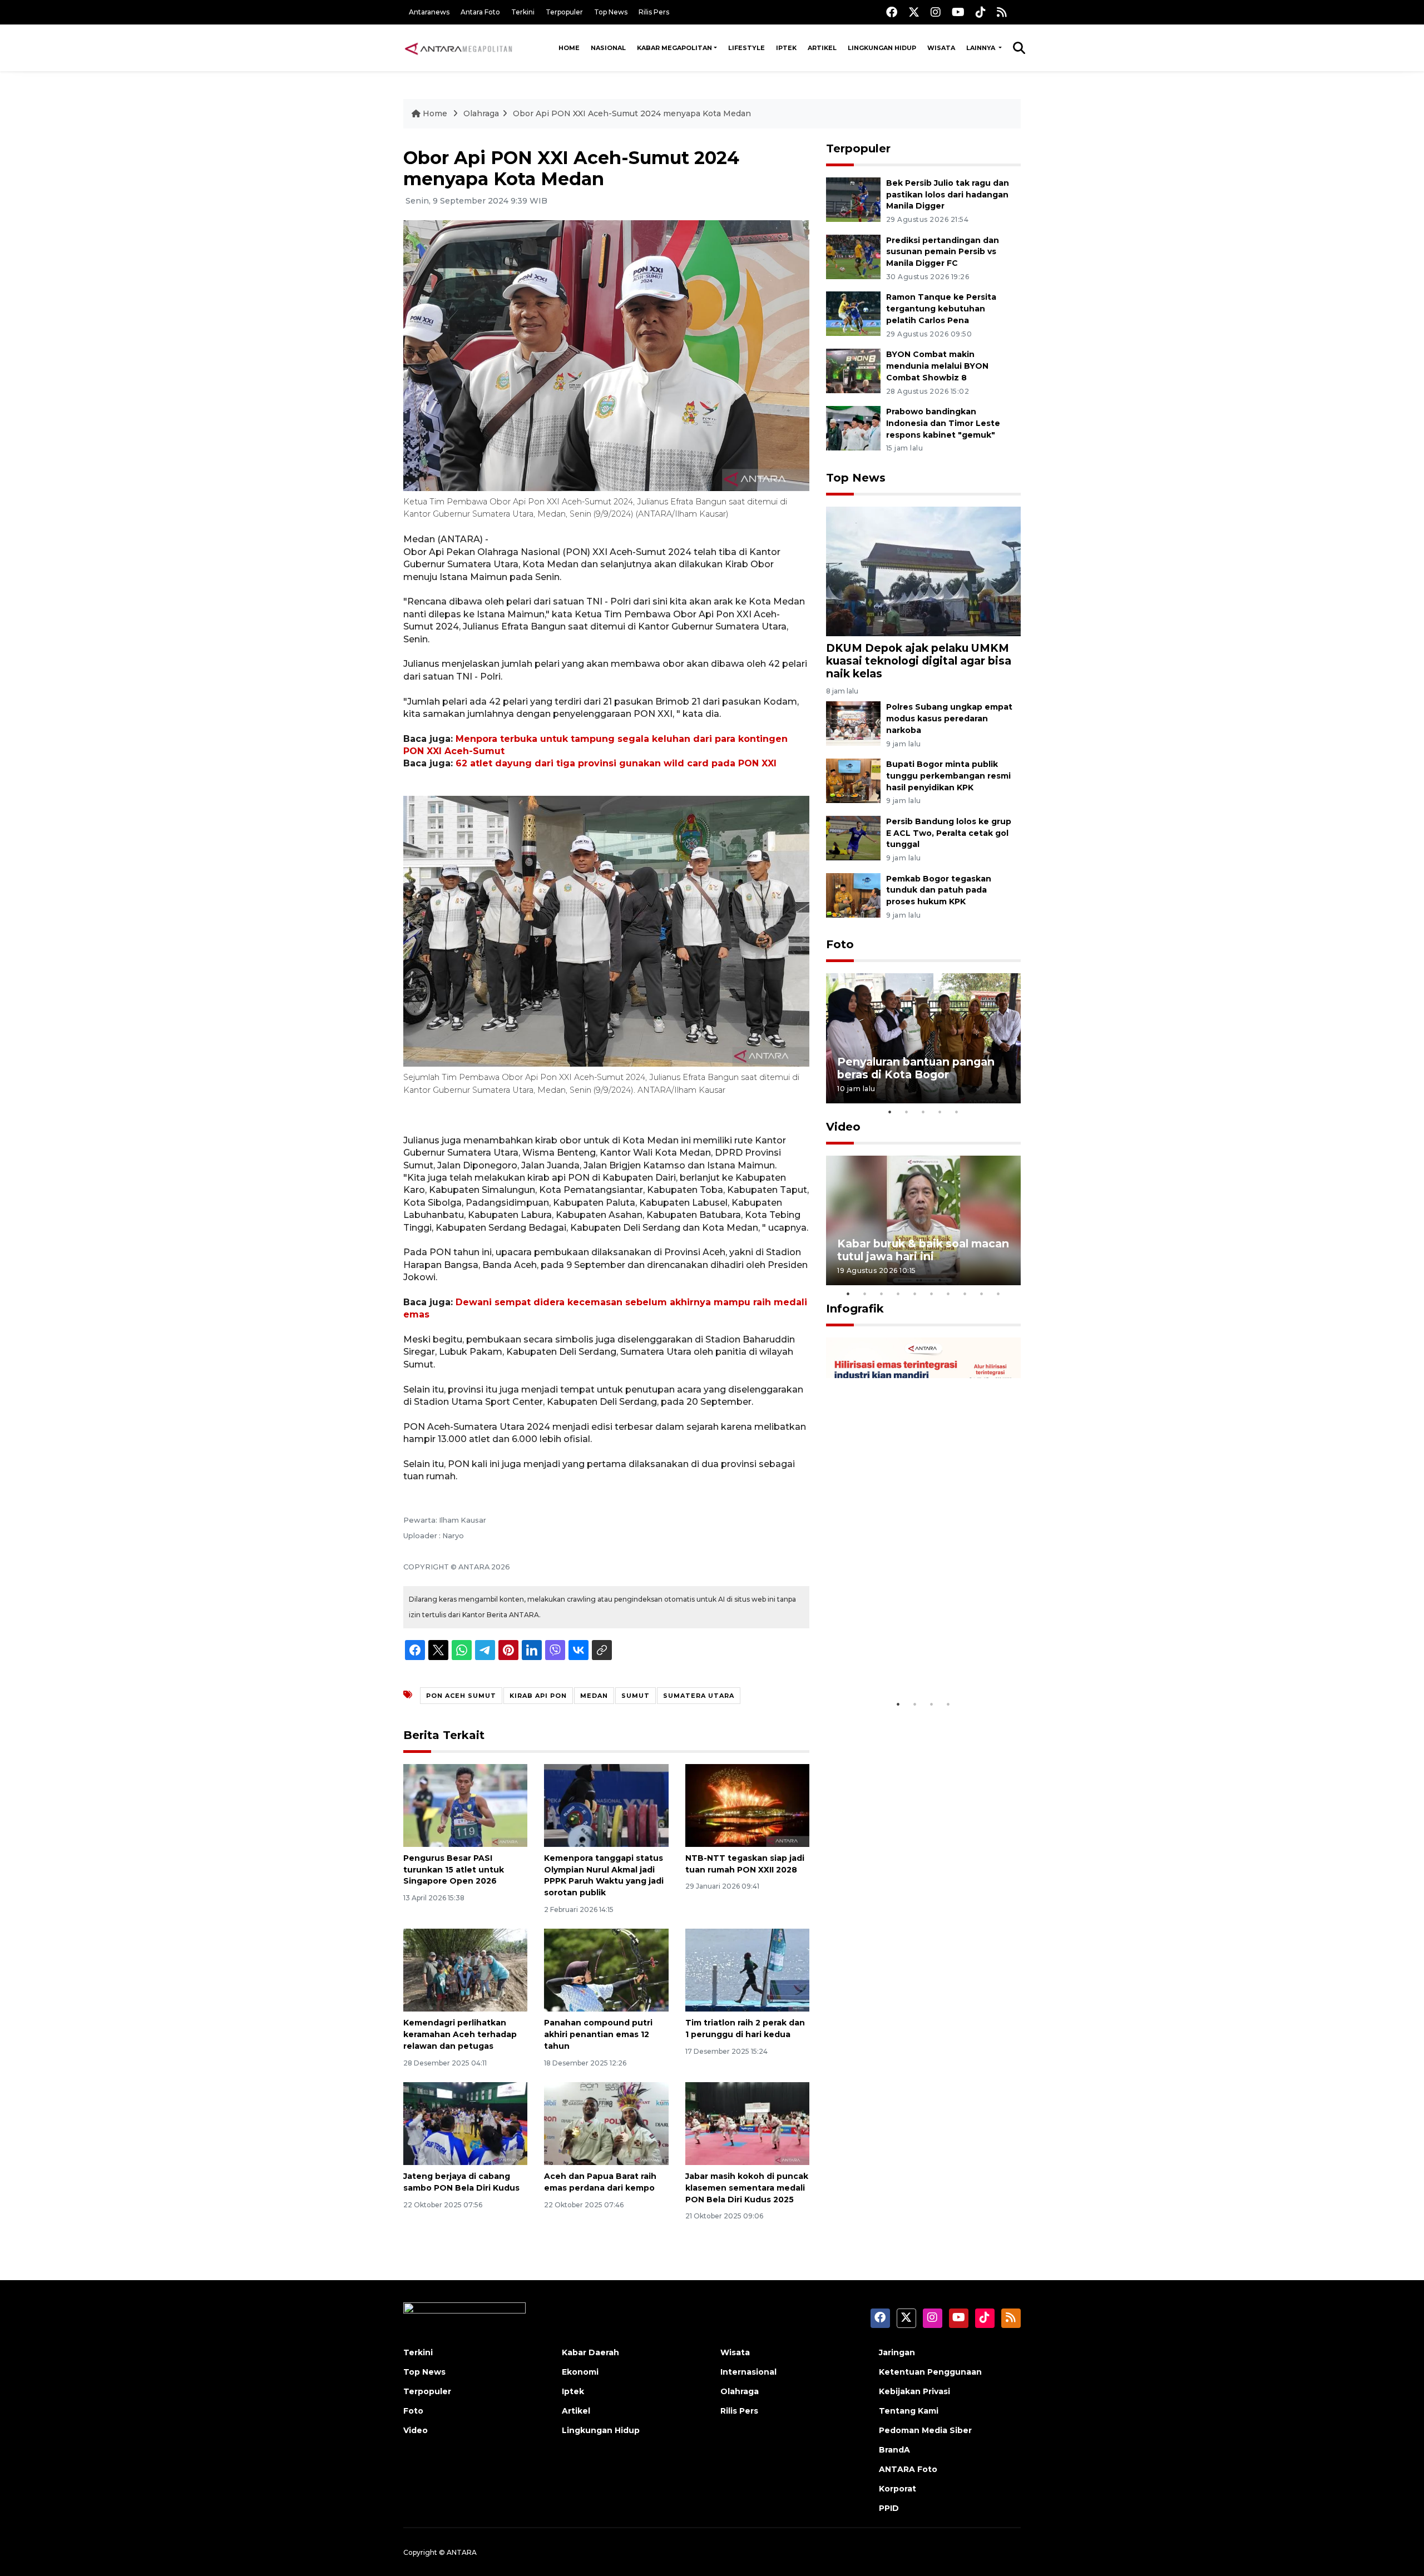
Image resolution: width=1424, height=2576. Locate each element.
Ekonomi (580, 2372)
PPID (889, 2508)
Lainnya (982, 48)
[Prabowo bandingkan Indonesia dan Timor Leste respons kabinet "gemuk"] (853, 427)
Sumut (636, 1696)
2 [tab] (907, 1112)
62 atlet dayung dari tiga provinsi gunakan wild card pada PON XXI (616, 763)
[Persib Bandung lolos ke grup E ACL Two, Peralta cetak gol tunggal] (853, 837)
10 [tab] (998, 1294)
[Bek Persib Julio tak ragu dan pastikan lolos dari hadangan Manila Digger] (853, 199)
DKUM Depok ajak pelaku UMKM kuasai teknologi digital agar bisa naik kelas (919, 661)
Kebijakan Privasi (914, 2391)
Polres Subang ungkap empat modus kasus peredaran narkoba (949, 719)
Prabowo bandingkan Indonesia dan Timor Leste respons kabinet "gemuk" (943, 423)
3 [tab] (923, 1112)
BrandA (894, 2450)
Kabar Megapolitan (674, 48)
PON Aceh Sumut (461, 1696)
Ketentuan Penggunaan (930, 2372)
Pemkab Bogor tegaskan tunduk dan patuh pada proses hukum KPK (939, 890)
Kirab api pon (538, 1696)
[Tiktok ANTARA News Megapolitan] (981, 12)
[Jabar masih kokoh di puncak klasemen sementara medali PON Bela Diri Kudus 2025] (747, 2123)
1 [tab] (890, 1112)
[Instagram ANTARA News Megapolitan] (936, 12)
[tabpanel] (923, 1038)
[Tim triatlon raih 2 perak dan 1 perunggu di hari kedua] (747, 1970)
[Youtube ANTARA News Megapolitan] (958, 12)
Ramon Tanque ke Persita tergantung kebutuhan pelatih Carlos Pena (941, 309)
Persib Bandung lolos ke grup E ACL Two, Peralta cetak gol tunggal (949, 833)
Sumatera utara (699, 1696)
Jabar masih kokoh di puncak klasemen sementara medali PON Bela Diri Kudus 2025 (747, 2188)
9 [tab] (982, 1294)
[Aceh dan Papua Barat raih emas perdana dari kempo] (606, 2123)
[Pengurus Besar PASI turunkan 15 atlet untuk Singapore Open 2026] (465, 1805)
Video (843, 1127)
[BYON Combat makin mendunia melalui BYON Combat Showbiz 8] (853, 370)
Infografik (855, 1309)
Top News (611, 12)
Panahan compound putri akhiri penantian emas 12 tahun (598, 2034)
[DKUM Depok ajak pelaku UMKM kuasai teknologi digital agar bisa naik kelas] (923, 570)
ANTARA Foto (908, 2469)
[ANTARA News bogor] (459, 48)
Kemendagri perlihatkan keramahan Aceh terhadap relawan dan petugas (460, 2034)
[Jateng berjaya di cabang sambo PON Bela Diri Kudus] (465, 2123)
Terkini (523, 12)
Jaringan (897, 2352)
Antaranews (429, 12)
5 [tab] (957, 1112)
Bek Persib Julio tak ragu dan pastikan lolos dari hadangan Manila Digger (948, 195)
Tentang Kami (909, 2411)
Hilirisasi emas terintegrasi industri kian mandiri (913, 1659)
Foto (840, 944)
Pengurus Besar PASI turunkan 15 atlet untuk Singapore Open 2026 (454, 1870)
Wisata (941, 48)
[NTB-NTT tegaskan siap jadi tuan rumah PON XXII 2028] (747, 1805)
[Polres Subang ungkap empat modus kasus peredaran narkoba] (853, 723)
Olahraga (481, 113)
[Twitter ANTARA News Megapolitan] (914, 12)
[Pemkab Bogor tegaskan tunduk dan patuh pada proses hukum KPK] (853, 895)
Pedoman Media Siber (925, 2430)
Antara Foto (480, 12)
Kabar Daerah (590, 2352)
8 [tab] (965, 1294)
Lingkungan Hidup (882, 48)
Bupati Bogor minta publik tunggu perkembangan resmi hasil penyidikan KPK (948, 776)
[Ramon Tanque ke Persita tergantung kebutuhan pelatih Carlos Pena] (853, 313)
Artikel (822, 48)
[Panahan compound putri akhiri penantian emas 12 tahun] (606, 1970)
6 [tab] (932, 1294)
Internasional (748, 2372)
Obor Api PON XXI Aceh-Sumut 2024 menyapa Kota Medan (632, 113)
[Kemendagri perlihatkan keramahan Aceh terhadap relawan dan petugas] (465, 1970)
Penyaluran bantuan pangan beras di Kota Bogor (916, 1068)
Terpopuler (564, 12)
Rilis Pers (654, 12)
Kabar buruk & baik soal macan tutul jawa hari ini (923, 1250)
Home (569, 48)
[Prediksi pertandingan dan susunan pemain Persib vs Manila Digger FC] (853, 256)
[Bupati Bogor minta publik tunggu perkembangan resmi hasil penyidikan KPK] (853, 780)
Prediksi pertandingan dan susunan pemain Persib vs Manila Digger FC (943, 252)
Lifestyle (746, 48)
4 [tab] (940, 1112)
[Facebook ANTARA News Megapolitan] (892, 12)
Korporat (898, 2489)
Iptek (786, 48)
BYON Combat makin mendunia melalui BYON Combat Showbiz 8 (937, 366)
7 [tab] (948, 1294)
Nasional (608, 48)
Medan (594, 1696)
